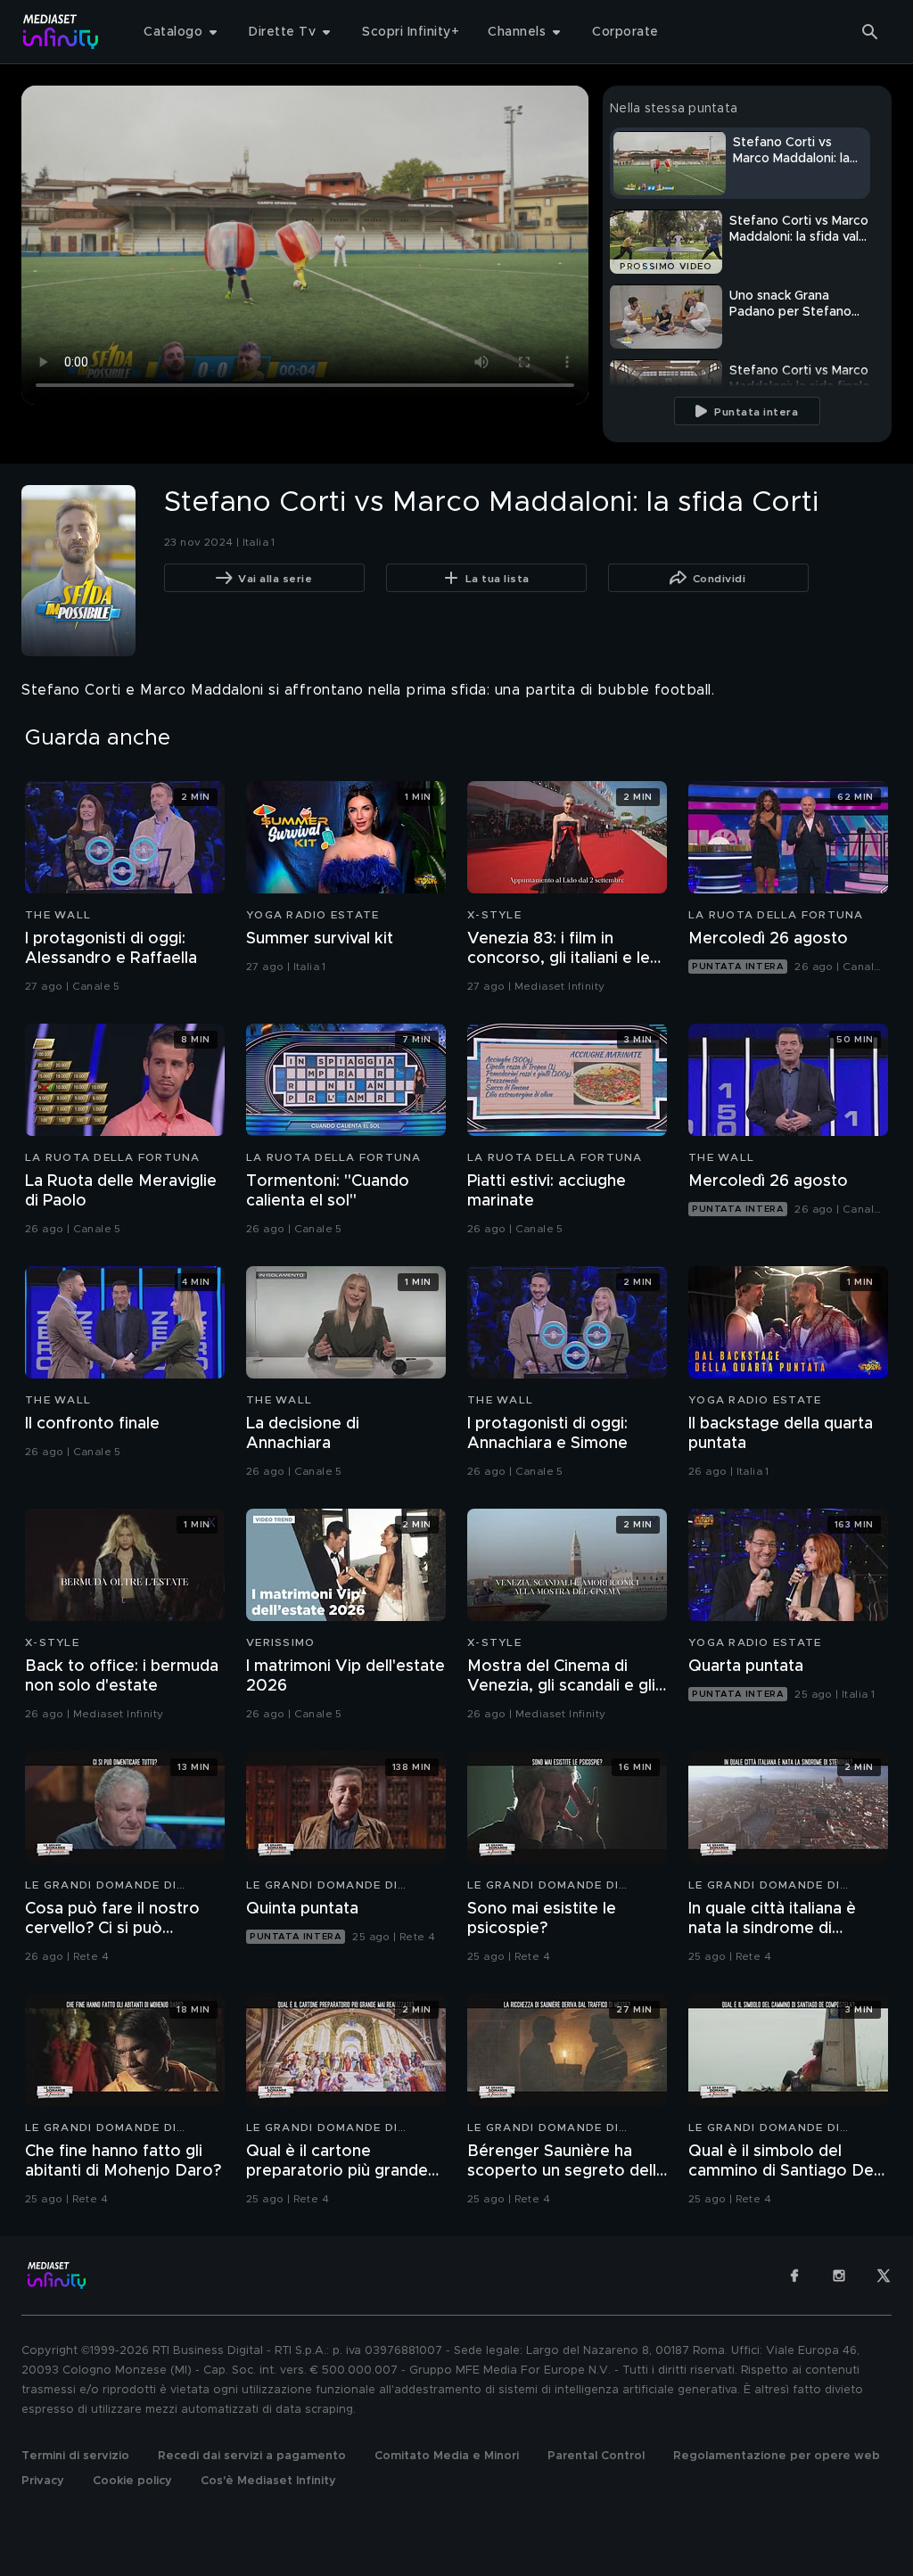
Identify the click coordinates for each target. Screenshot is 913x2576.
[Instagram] (839, 2276)
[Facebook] (794, 2276)
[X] (884, 2276)
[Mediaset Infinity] (61, 32)
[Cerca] (870, 32)
